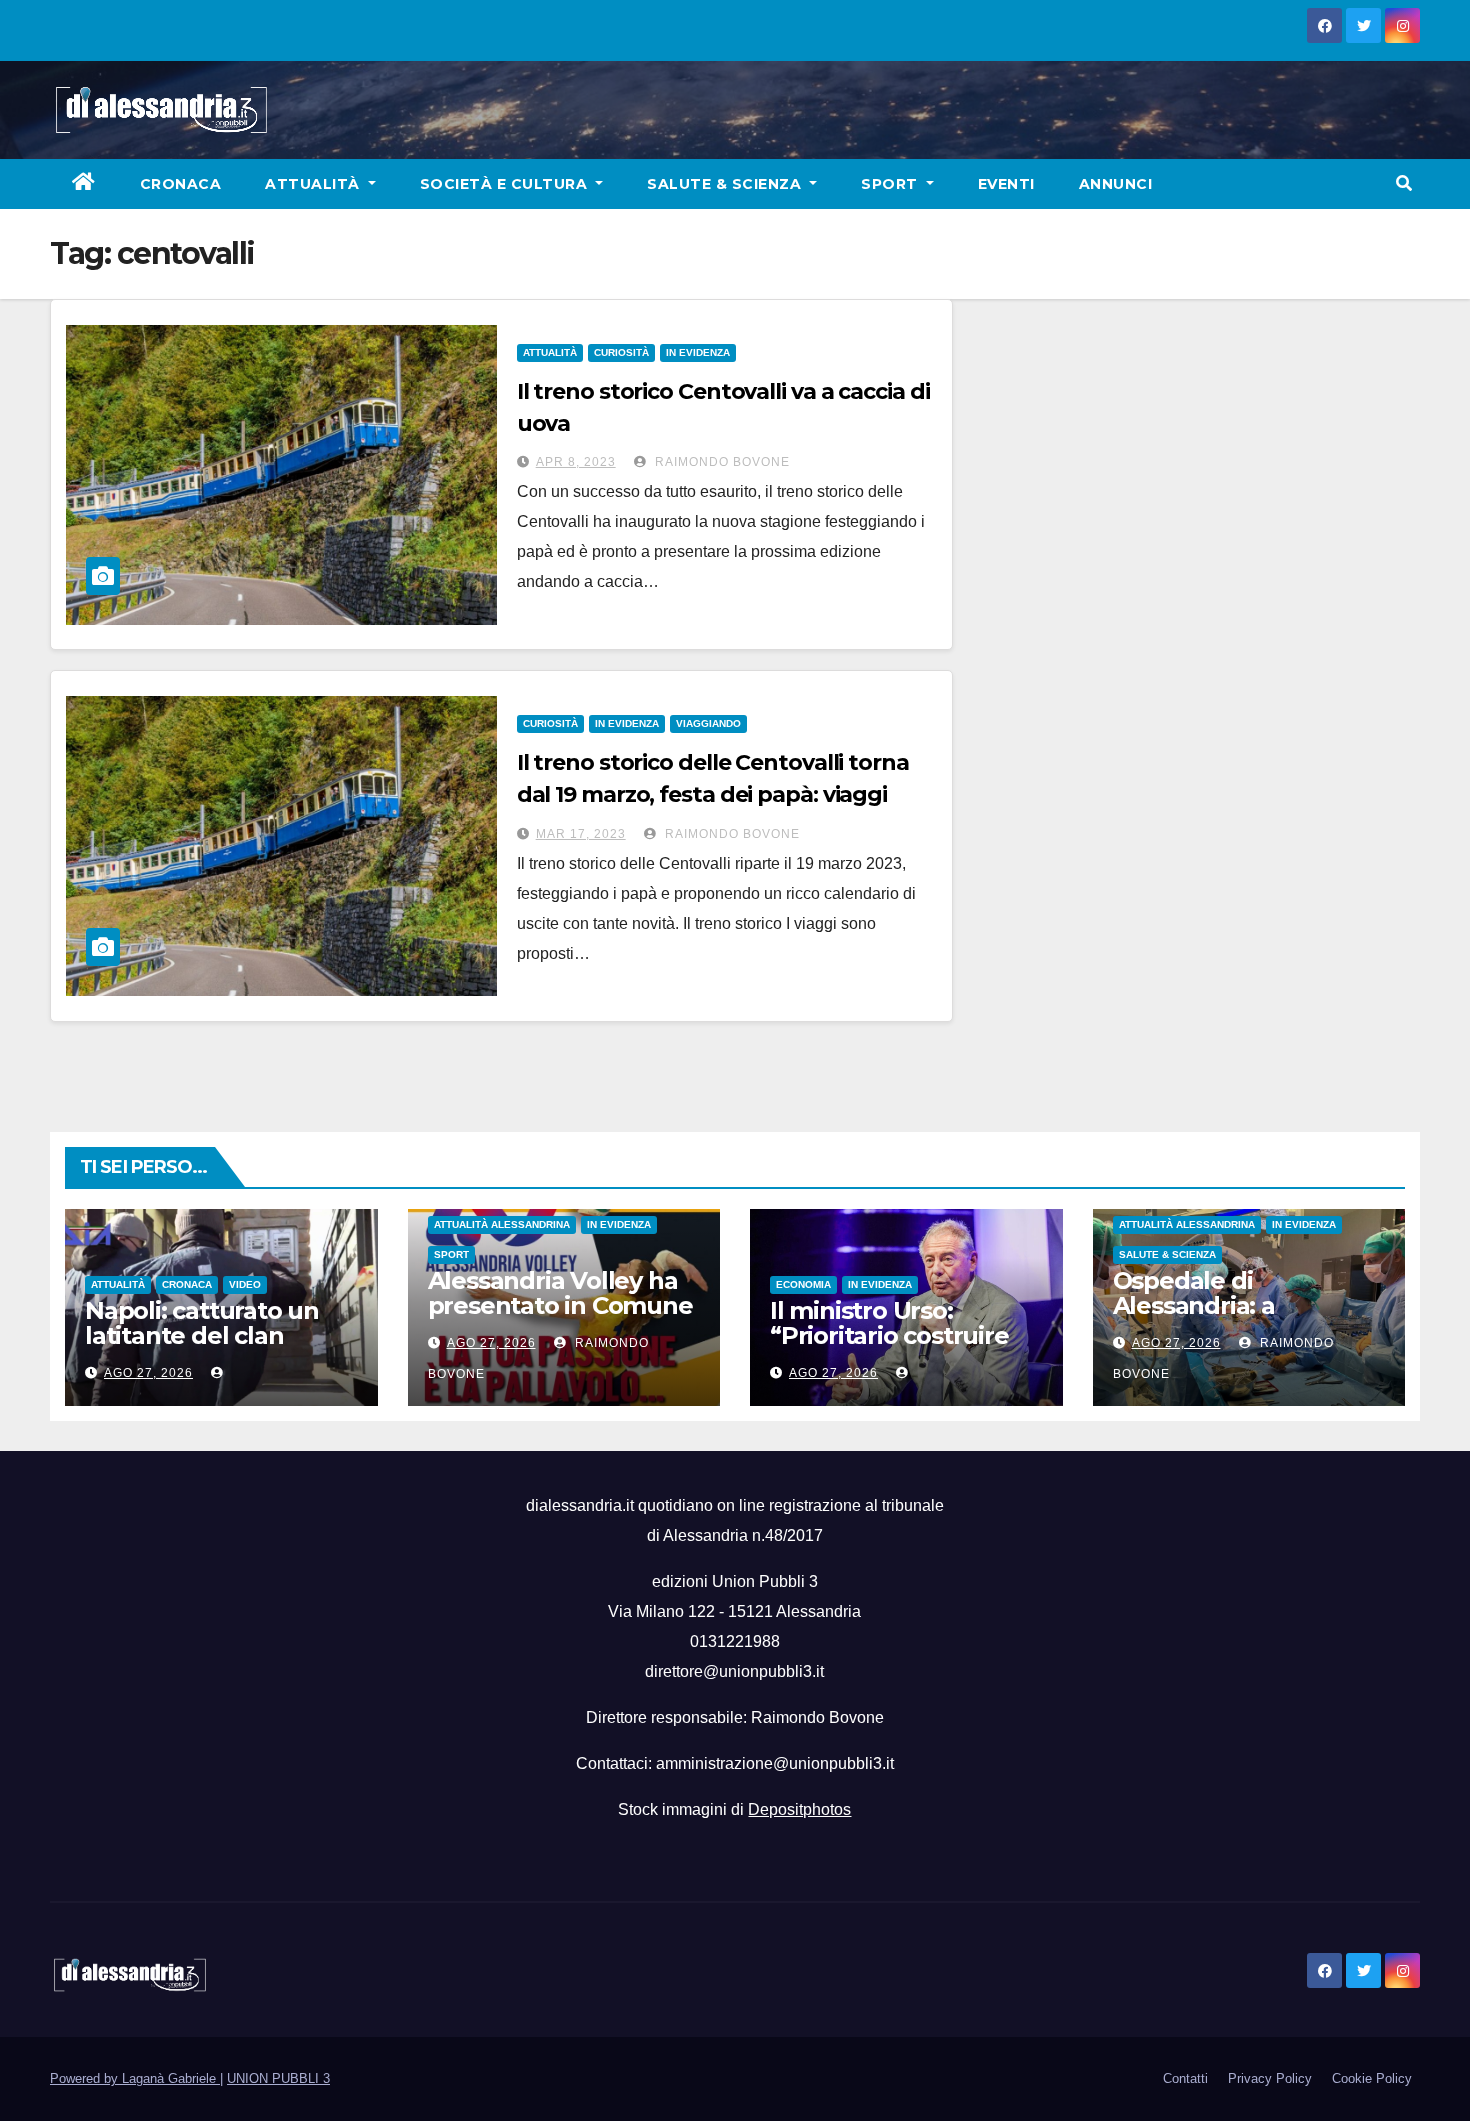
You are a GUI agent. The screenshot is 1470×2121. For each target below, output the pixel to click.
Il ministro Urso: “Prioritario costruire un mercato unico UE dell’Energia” (893, 1348)
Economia (803, 1284)
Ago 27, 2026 (148, 1373)
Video (245, 1284)
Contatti (1185, 2078)
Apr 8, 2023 (576, 462)
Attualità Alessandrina (502, 1224)
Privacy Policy (1270, 2078)
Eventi (1006, 184)
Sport (891, 184)
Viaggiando (708, 723)
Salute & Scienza (726, 184)
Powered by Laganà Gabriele (135, 2078)
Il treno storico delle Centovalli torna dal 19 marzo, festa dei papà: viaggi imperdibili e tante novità (713, 794)
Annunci (1116, 184)
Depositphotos (799, 1809)
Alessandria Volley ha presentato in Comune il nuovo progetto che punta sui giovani (560, 1318)
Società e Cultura (506, 184)
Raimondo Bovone (720, 462)
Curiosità (621, 352)
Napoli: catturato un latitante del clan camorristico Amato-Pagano (204, 1348)
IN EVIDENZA (698, 352)
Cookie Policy (1372, 2078)
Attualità (314, 184)
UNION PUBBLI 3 (278, 2078)
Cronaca (181, 184)
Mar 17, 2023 (581, 834)
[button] (1404, 183)
